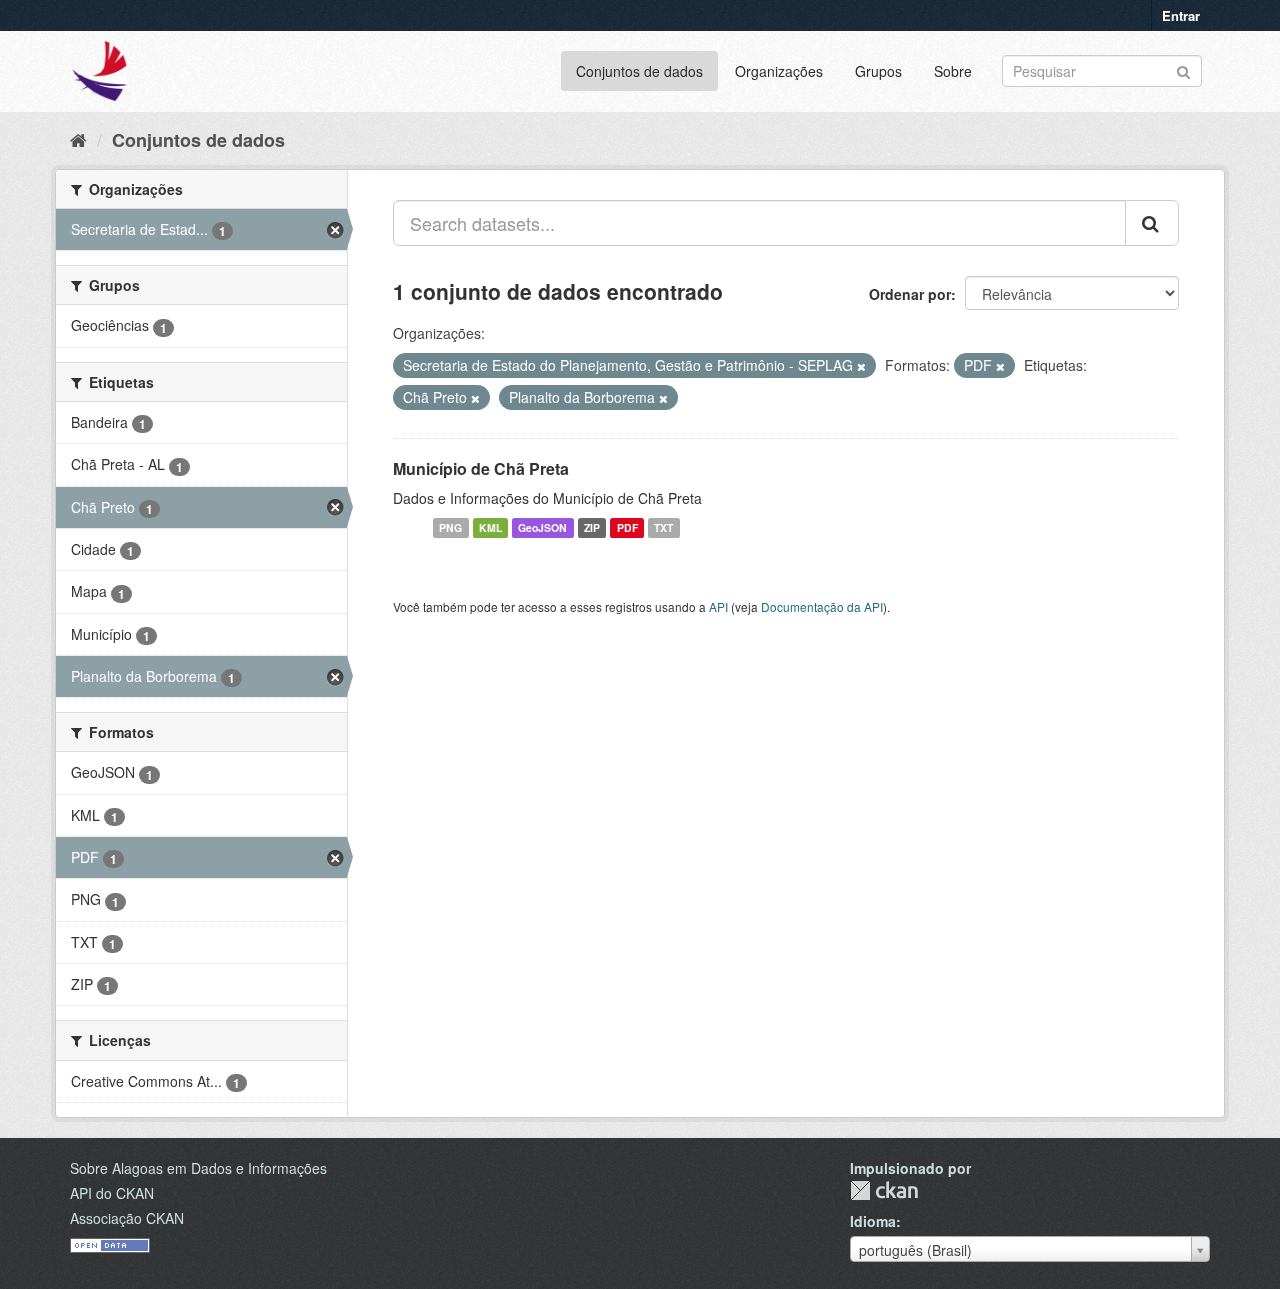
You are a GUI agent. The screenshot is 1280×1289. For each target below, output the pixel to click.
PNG (450, 527)
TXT (663, 527)
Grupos (878, 71)
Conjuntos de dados (639, 71)
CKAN (884, 1190)
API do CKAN (112, 1193)
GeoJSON (542, 527)
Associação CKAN (127, 1218)
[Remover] (861, 366)
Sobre (953, 71)
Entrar (1181, 15)
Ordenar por (910, 294)
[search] (1152, 223)
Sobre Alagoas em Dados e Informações (198, 1168)
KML (490, 527)
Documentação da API (822, 606)
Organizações (779, 71)
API (718, 606)
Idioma (873, 1221)
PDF (627, 527)
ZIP (592, 527)
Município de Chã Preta (481, 468)
